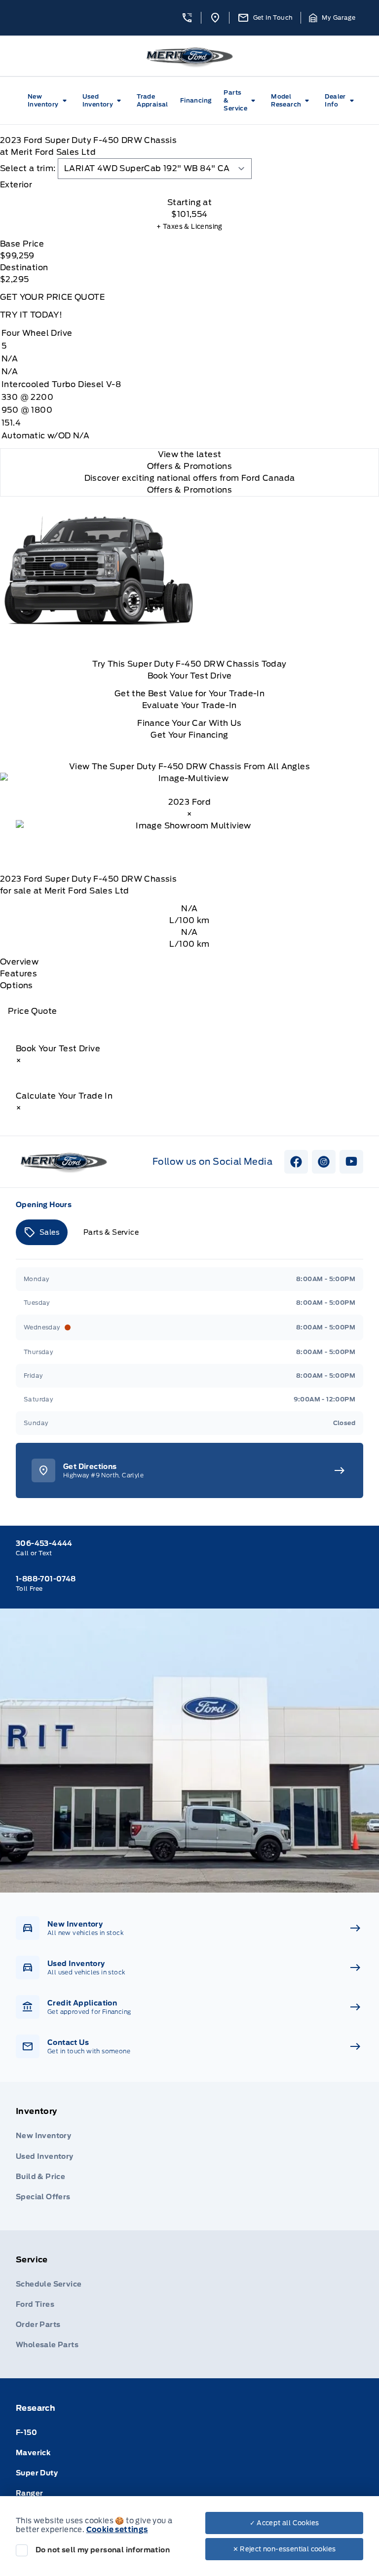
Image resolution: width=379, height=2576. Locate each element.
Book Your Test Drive (190, 676)
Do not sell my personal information (103, 2550)
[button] (187, 18)
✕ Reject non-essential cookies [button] (284, 2549)
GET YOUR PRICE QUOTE (52, 297)
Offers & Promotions (190, 490)
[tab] (189, 185)
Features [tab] (19, 974)
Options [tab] (17, 985)
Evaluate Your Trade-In (189, 705)
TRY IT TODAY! (31, 315)
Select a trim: (28, 168)
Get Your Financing (189, 735)
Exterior (16, 185)
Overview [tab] (19, 962)
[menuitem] (49, 101)
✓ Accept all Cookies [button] (284, 2523)
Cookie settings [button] (117, 2530)
